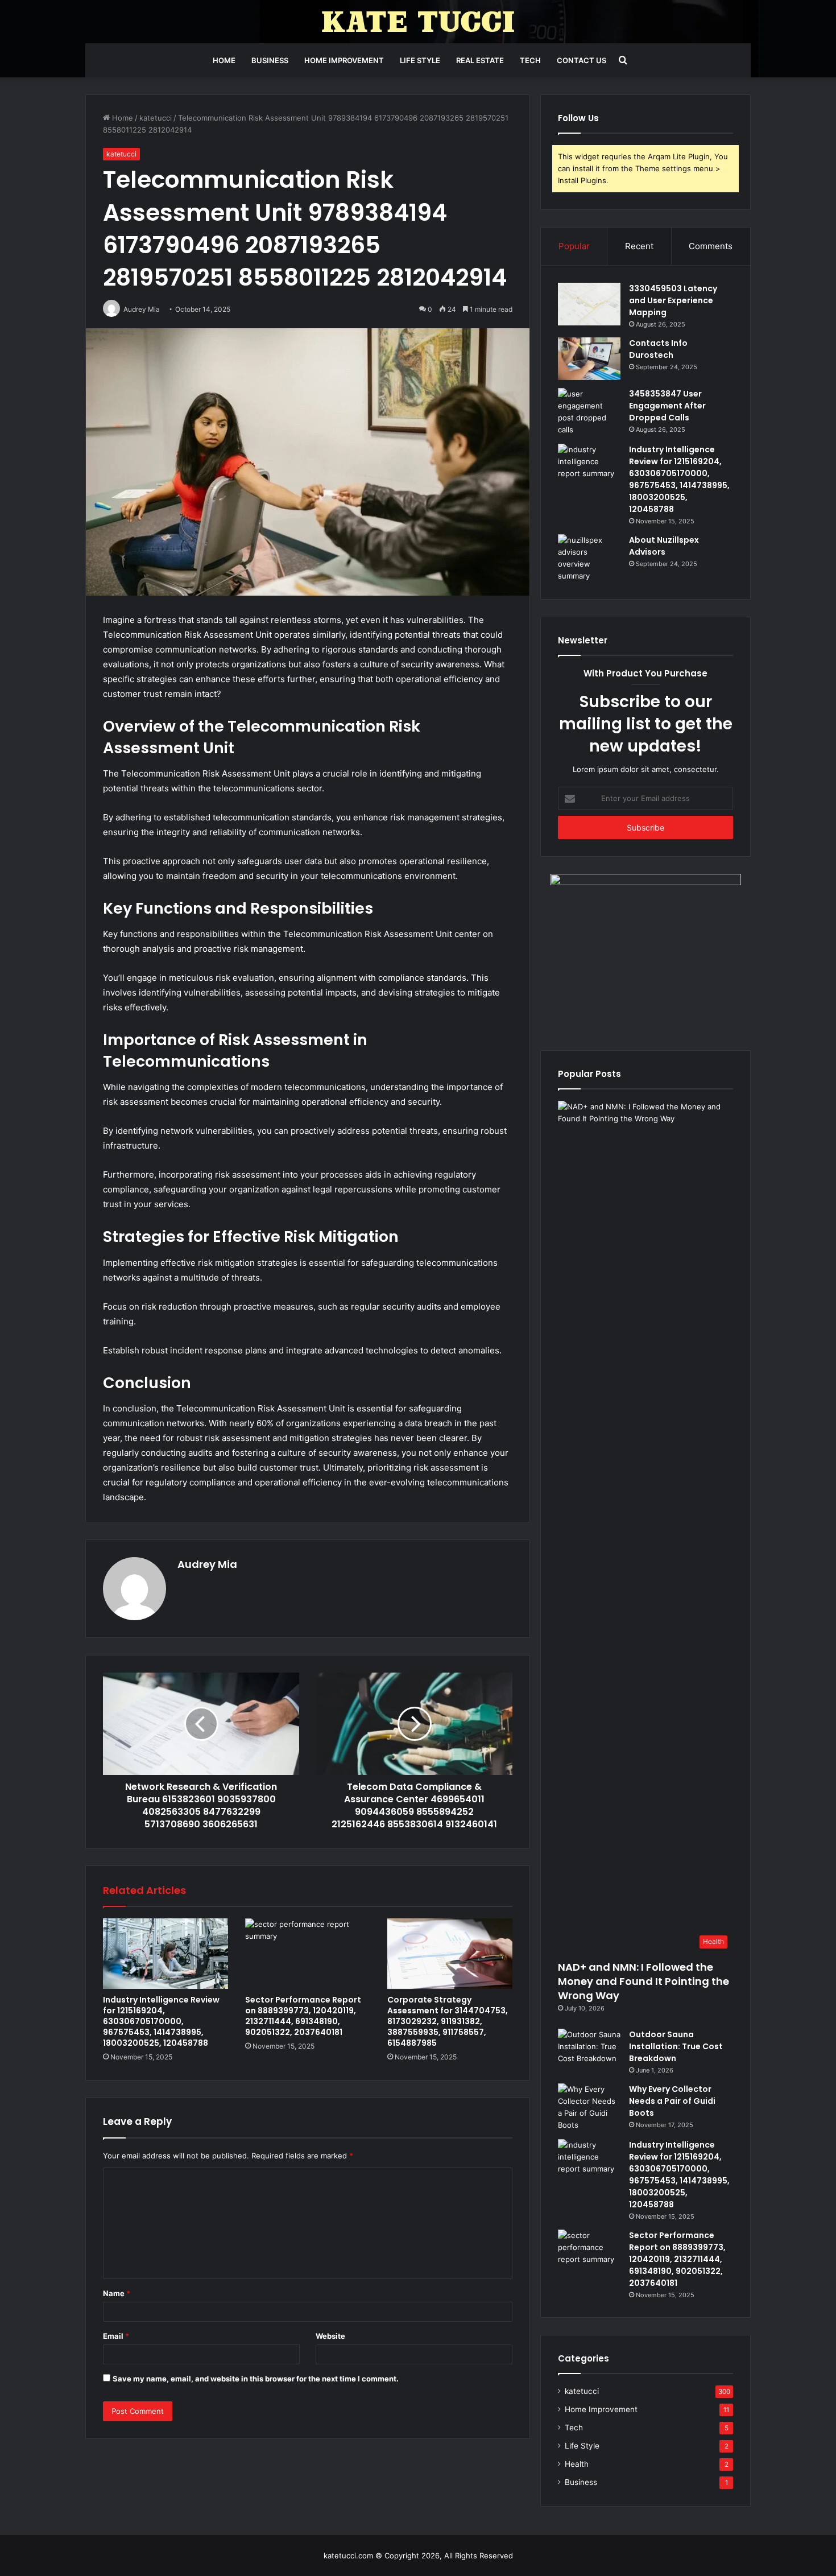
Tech (530, 60)
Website (330, 2336)
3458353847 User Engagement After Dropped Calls (667, 406)
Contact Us (582, 60)
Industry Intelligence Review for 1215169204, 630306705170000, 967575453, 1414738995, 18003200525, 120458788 (161, 2021)
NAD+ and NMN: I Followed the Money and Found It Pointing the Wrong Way (643, 1981)
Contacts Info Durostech (658, 349)
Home (224, 60)
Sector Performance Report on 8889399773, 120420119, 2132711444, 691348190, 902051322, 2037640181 (303, 2016)
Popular (574, 246)
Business (270, 60)
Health (577, 2464)
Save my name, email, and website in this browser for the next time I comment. (256, 2379)
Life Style (420, 60)
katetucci (156, 118)
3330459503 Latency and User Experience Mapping (673, 300)
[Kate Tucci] (418, 22)
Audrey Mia (207, 1564)
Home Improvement (344, 60)
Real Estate (480, 60)
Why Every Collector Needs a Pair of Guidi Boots (672, 2101)
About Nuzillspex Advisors (664, 546)
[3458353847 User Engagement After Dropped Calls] (589, 412)
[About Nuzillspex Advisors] (589, 558)
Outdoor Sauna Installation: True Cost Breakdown (676, 2046)
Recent (639, 246)
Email (116, 2336)
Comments (711, 246)
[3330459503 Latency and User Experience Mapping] (589, 304)
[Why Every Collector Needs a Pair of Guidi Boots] (589, 2107)
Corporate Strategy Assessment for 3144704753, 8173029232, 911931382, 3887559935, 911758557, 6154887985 (448, 2021)
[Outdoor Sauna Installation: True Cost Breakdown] (589, 2050)
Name (117, 2293)
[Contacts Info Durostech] (589, 359)
